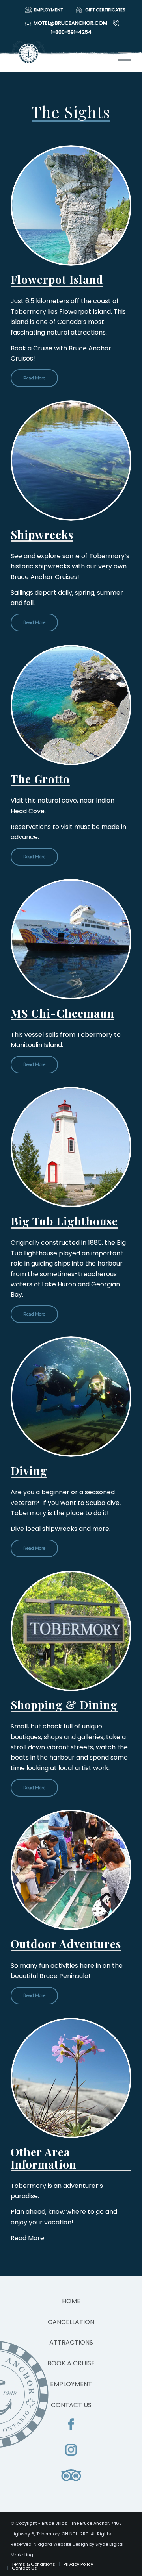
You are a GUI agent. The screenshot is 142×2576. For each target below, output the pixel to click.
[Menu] (121, 56)
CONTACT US (71, 2405)
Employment (48, 10)
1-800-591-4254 (71, 32)
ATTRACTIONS (71, 2342)
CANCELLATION (71, 2322)
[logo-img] (59, 56)
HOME (71, 2301)
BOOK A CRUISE (71, 2363)
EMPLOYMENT (71, 2384)
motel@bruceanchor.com (70, 23)
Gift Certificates (105, 10)
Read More (34, 378)
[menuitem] (42, 10)
